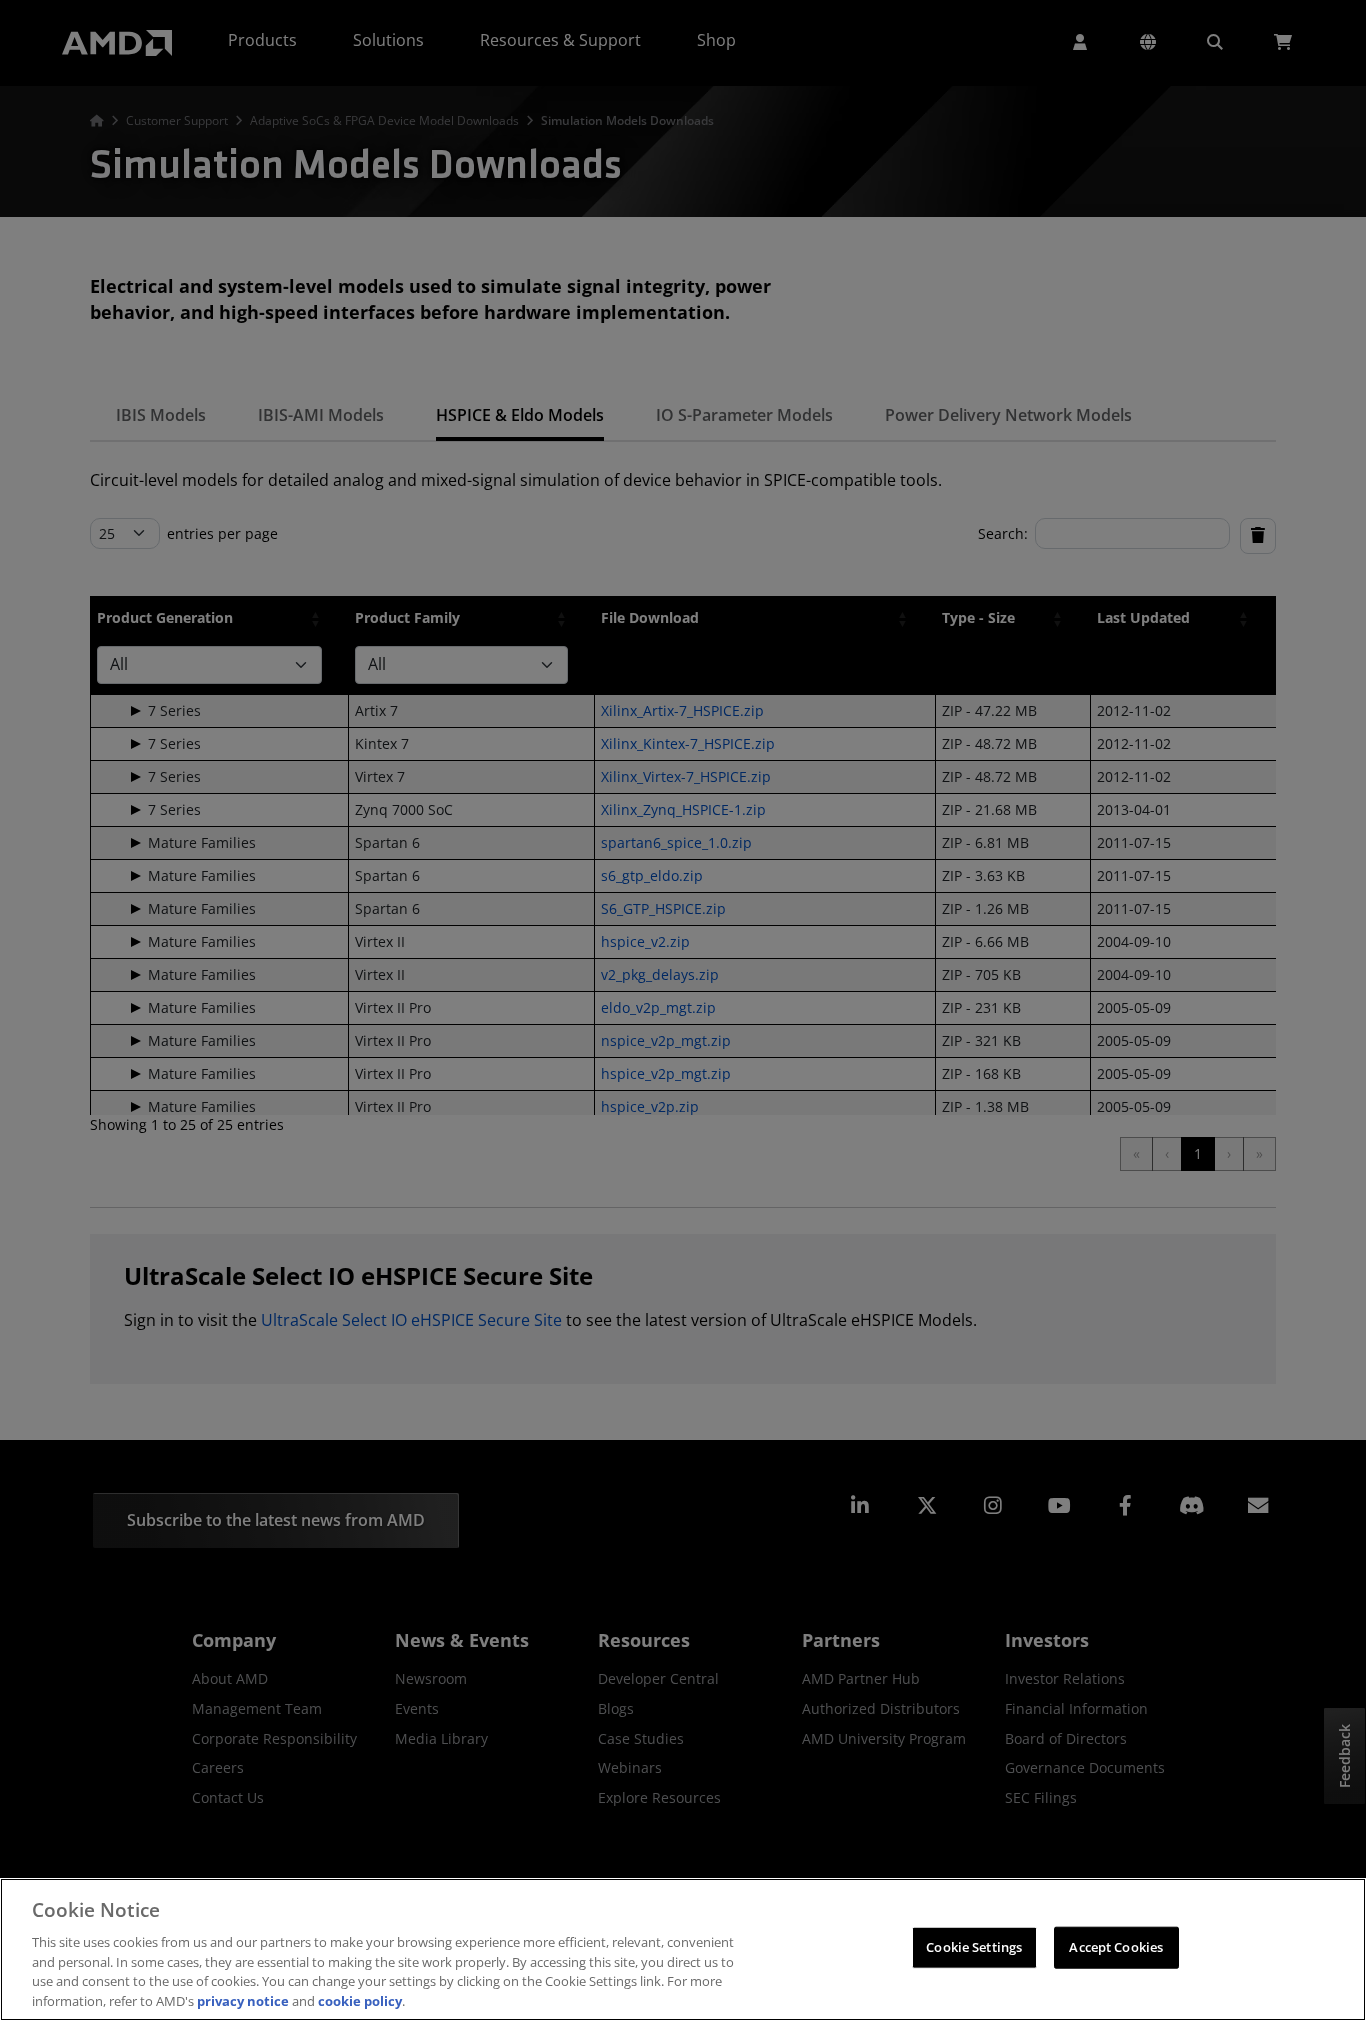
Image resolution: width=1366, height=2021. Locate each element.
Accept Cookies (1116, 1947)
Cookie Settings (974, 1947)
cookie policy (360, 2000)
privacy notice (243, 2000)
